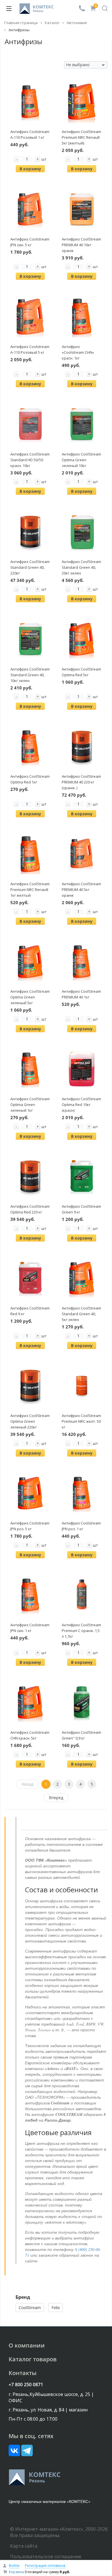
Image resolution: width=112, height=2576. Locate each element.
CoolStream (30, 2308)
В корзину (30, 169)
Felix (56, 2308)
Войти (14, 2566)
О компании (27, 2345)
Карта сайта (24, 2546)
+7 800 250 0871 (26, 2385)
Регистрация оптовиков (45, 2566)
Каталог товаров (33, 2359)
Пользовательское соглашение (46, 2557)
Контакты (23, 2373)
